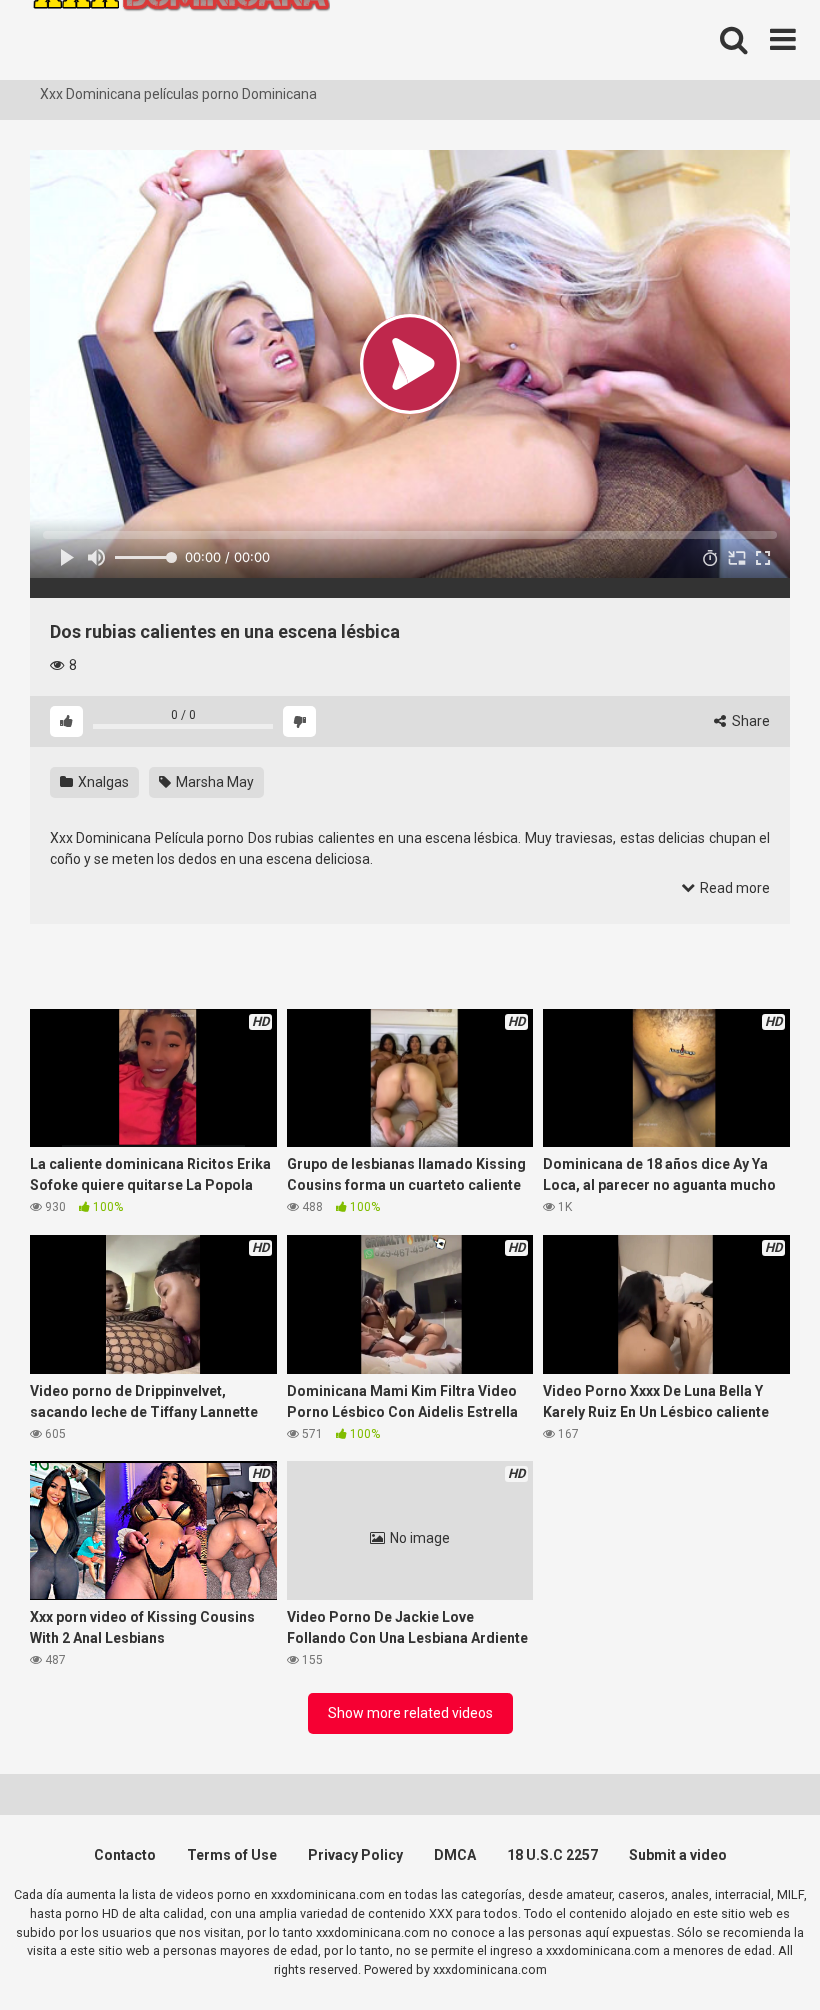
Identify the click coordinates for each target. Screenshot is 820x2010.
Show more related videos (410, 1713)
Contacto (125, 1855)
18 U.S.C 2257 (552, 1855)
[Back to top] (753, 1949)
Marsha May (213, 782)
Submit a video (678, 1855)
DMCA (455, 1855)
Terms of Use (232, 1855)
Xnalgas (102, 782)
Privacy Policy (355, 1855)
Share (749, 721)
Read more (733, 888)
